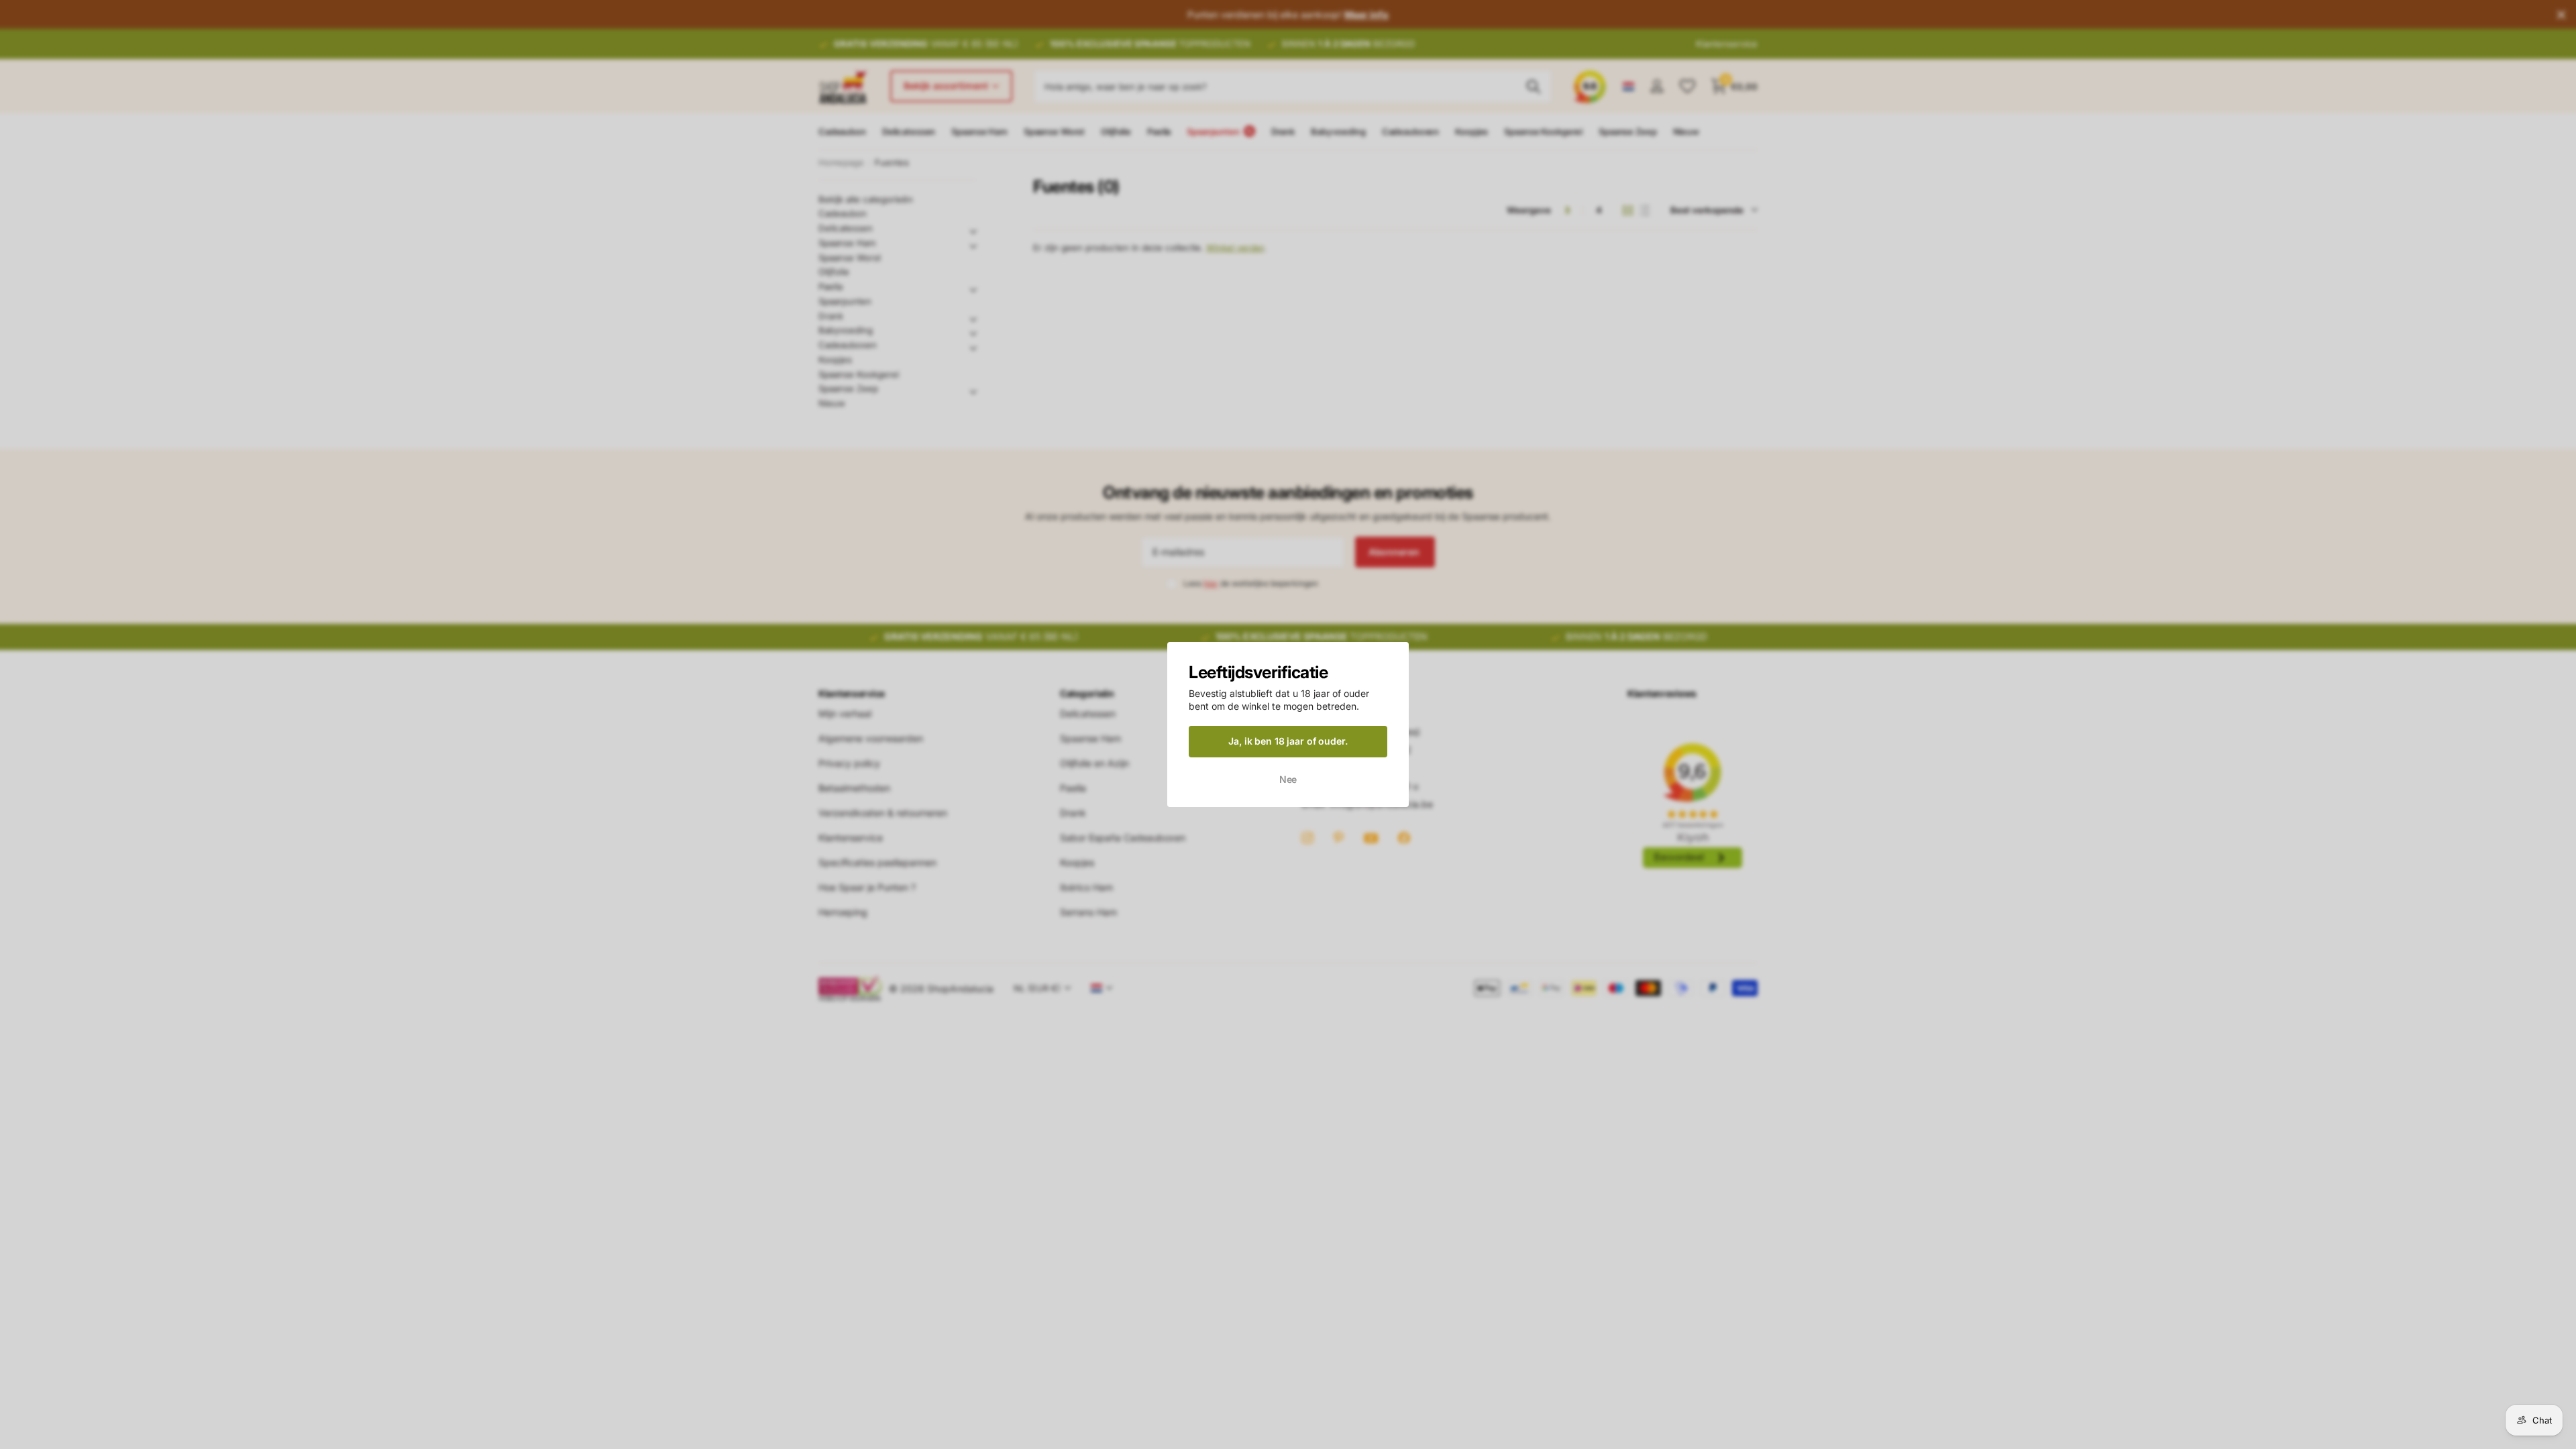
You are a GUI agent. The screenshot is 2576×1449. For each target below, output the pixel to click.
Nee (1288, 779)
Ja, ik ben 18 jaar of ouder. (1288, 741)
